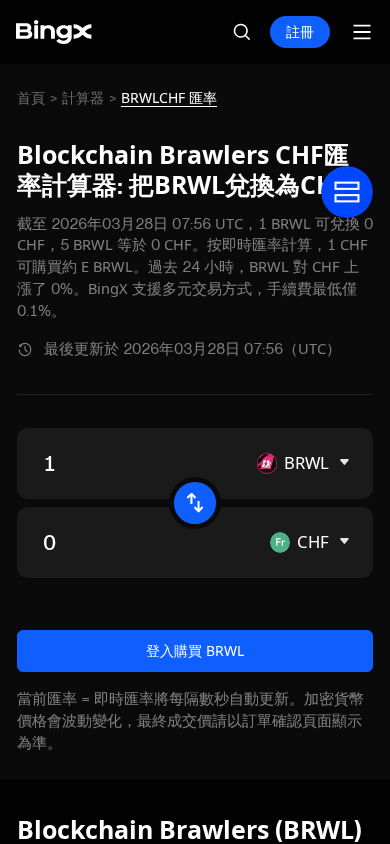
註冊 (300, 31)
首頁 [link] (31, 98)
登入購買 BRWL (195, 650)
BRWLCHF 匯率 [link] (169, 98)
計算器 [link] (83, 98)
